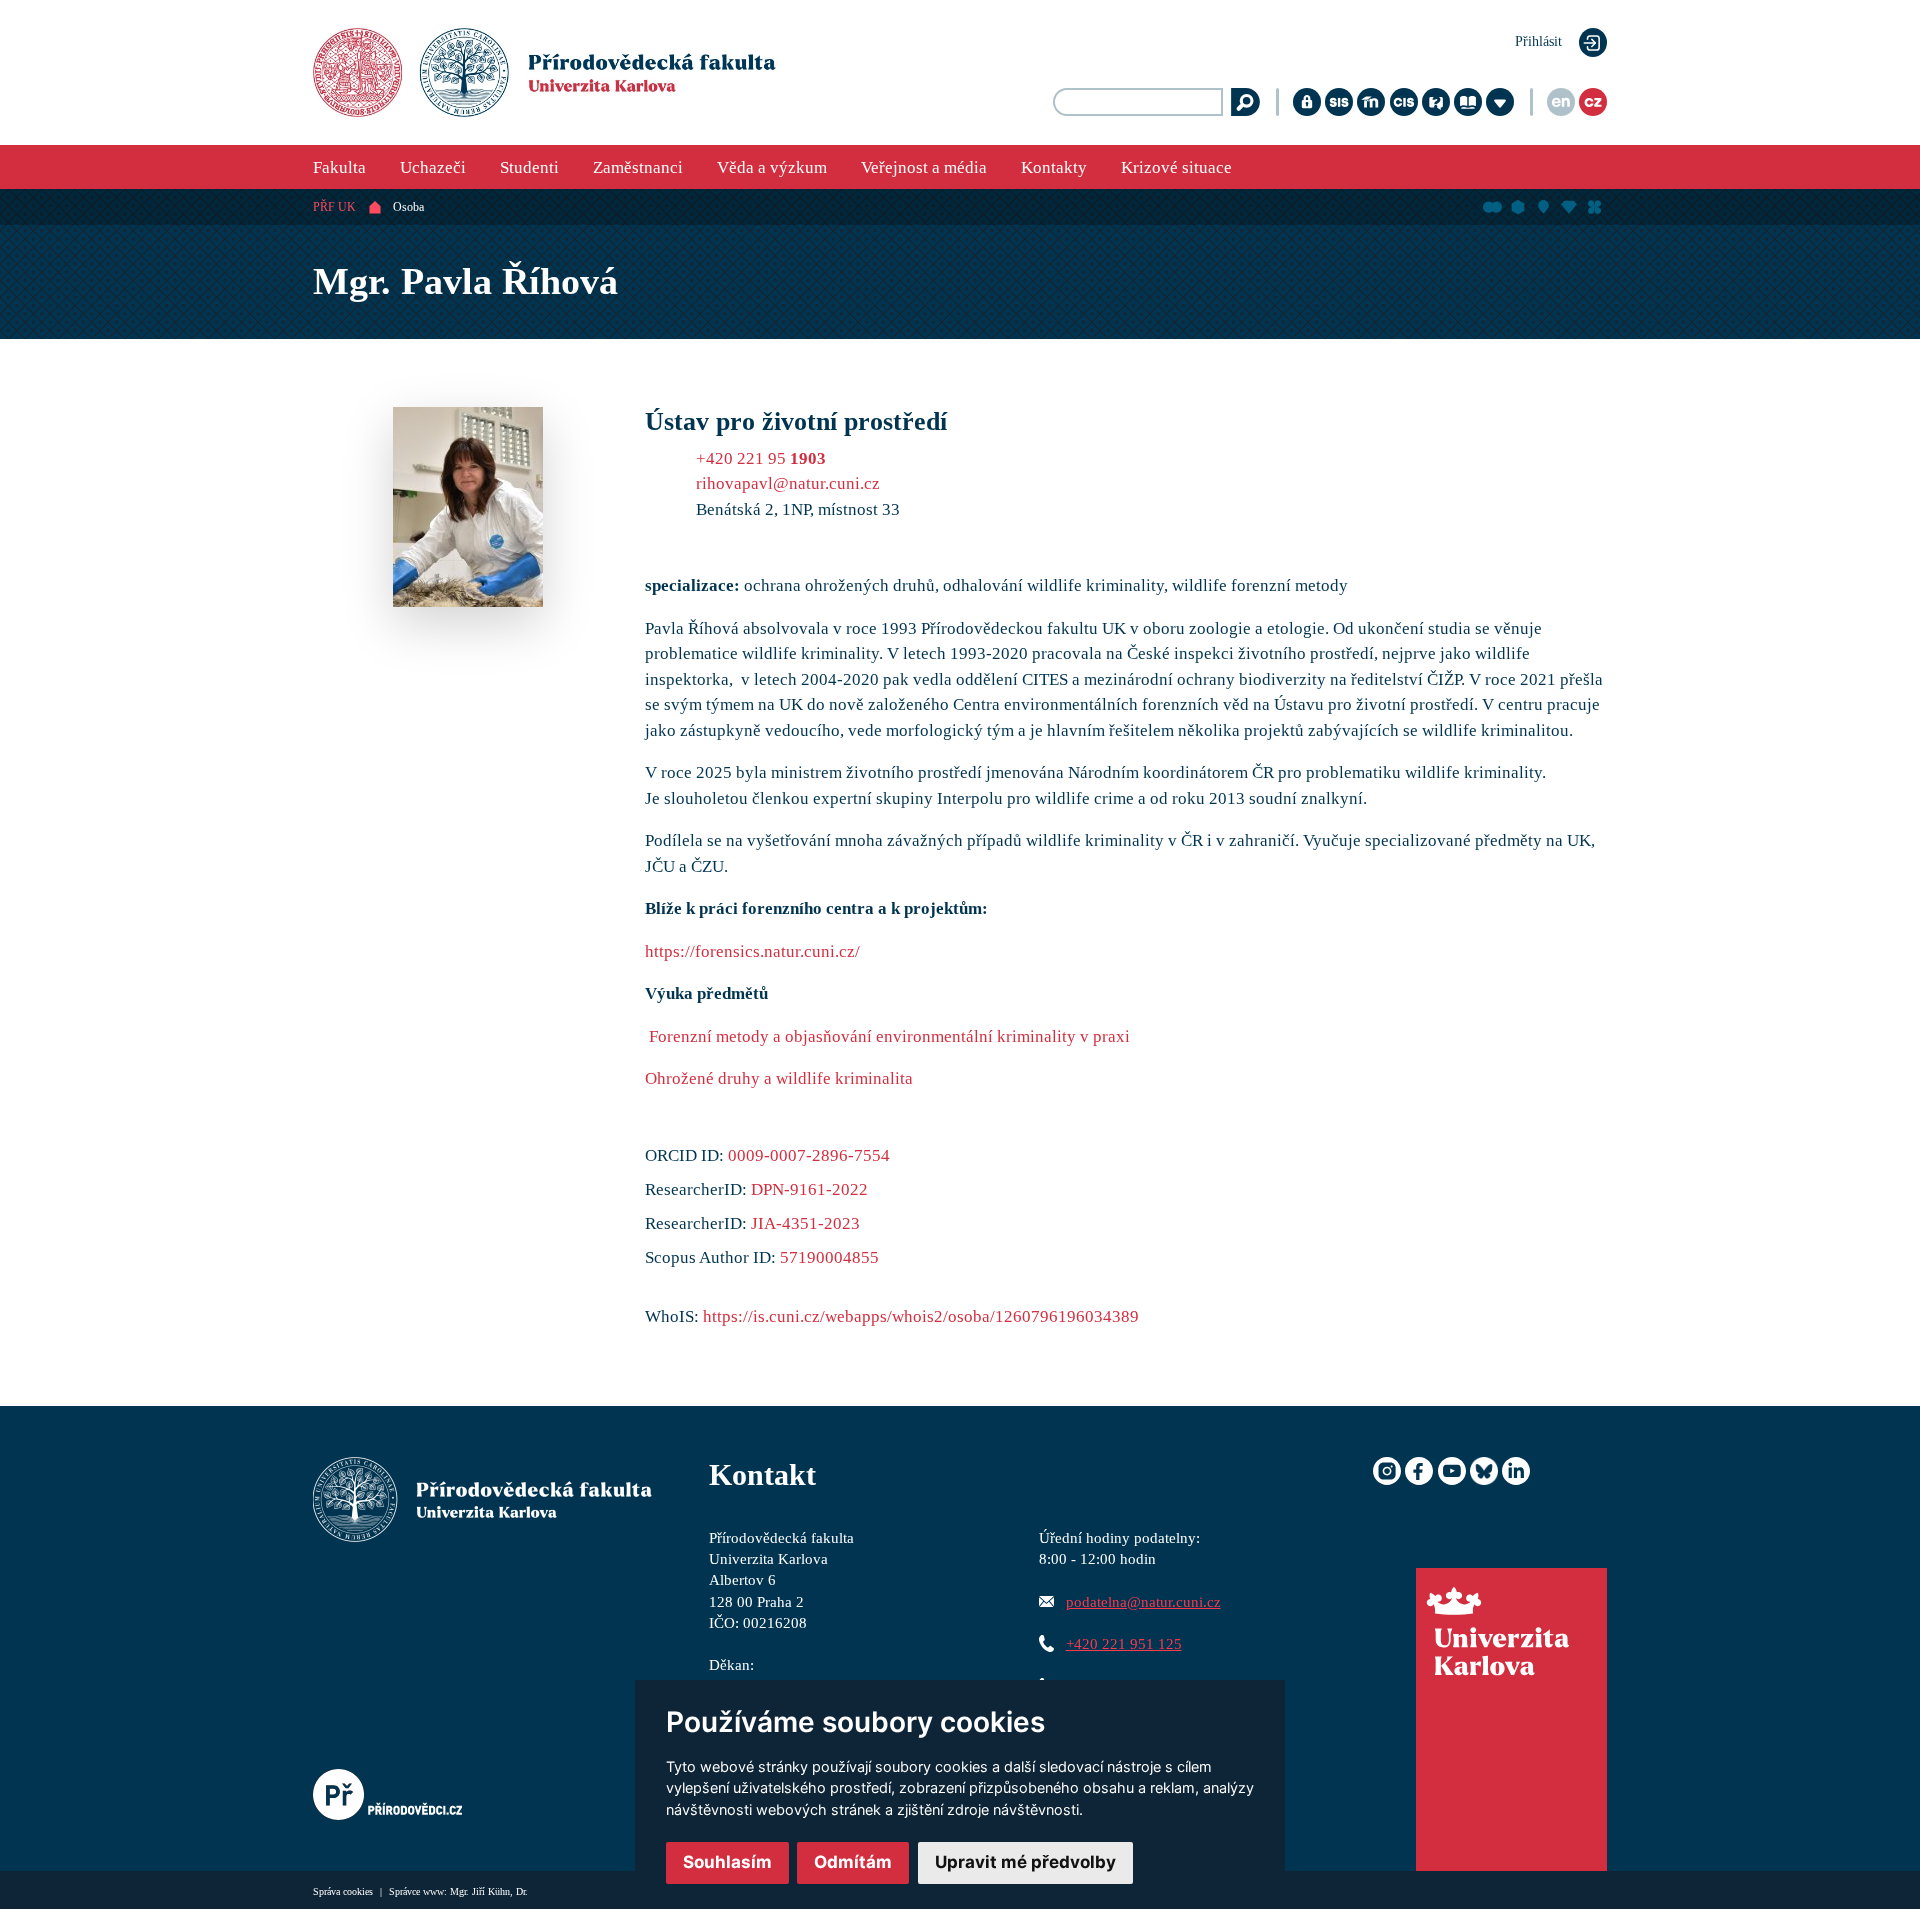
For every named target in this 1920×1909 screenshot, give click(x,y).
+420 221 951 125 (1124, 1643)
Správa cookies (344, 1891)
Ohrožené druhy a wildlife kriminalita (779, 1078)
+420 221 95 (761, 458)
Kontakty (1054, 167)
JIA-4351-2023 (805, 1223)
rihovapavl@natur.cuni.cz (788, 483)
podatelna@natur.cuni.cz (1143, 1601)
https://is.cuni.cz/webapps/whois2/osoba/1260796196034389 (921, 1316)
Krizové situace (1176, 167)
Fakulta (339, 167)
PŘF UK (334, 207)
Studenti (529, 167)
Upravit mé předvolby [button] (1025, 1862)
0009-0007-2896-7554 (809, 1155)
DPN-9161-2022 (809, 1189)
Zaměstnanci (638, 167)
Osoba (408, 207)
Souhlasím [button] (727, 1862)
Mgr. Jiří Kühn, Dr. (489, 1891)
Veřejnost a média (924, 167)
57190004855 (829, 1257)
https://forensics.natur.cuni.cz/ (752, 951)
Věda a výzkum (772, 167)
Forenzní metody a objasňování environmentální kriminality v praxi (889, 1036)
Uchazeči (433, 167)
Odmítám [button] (853, 1862)
